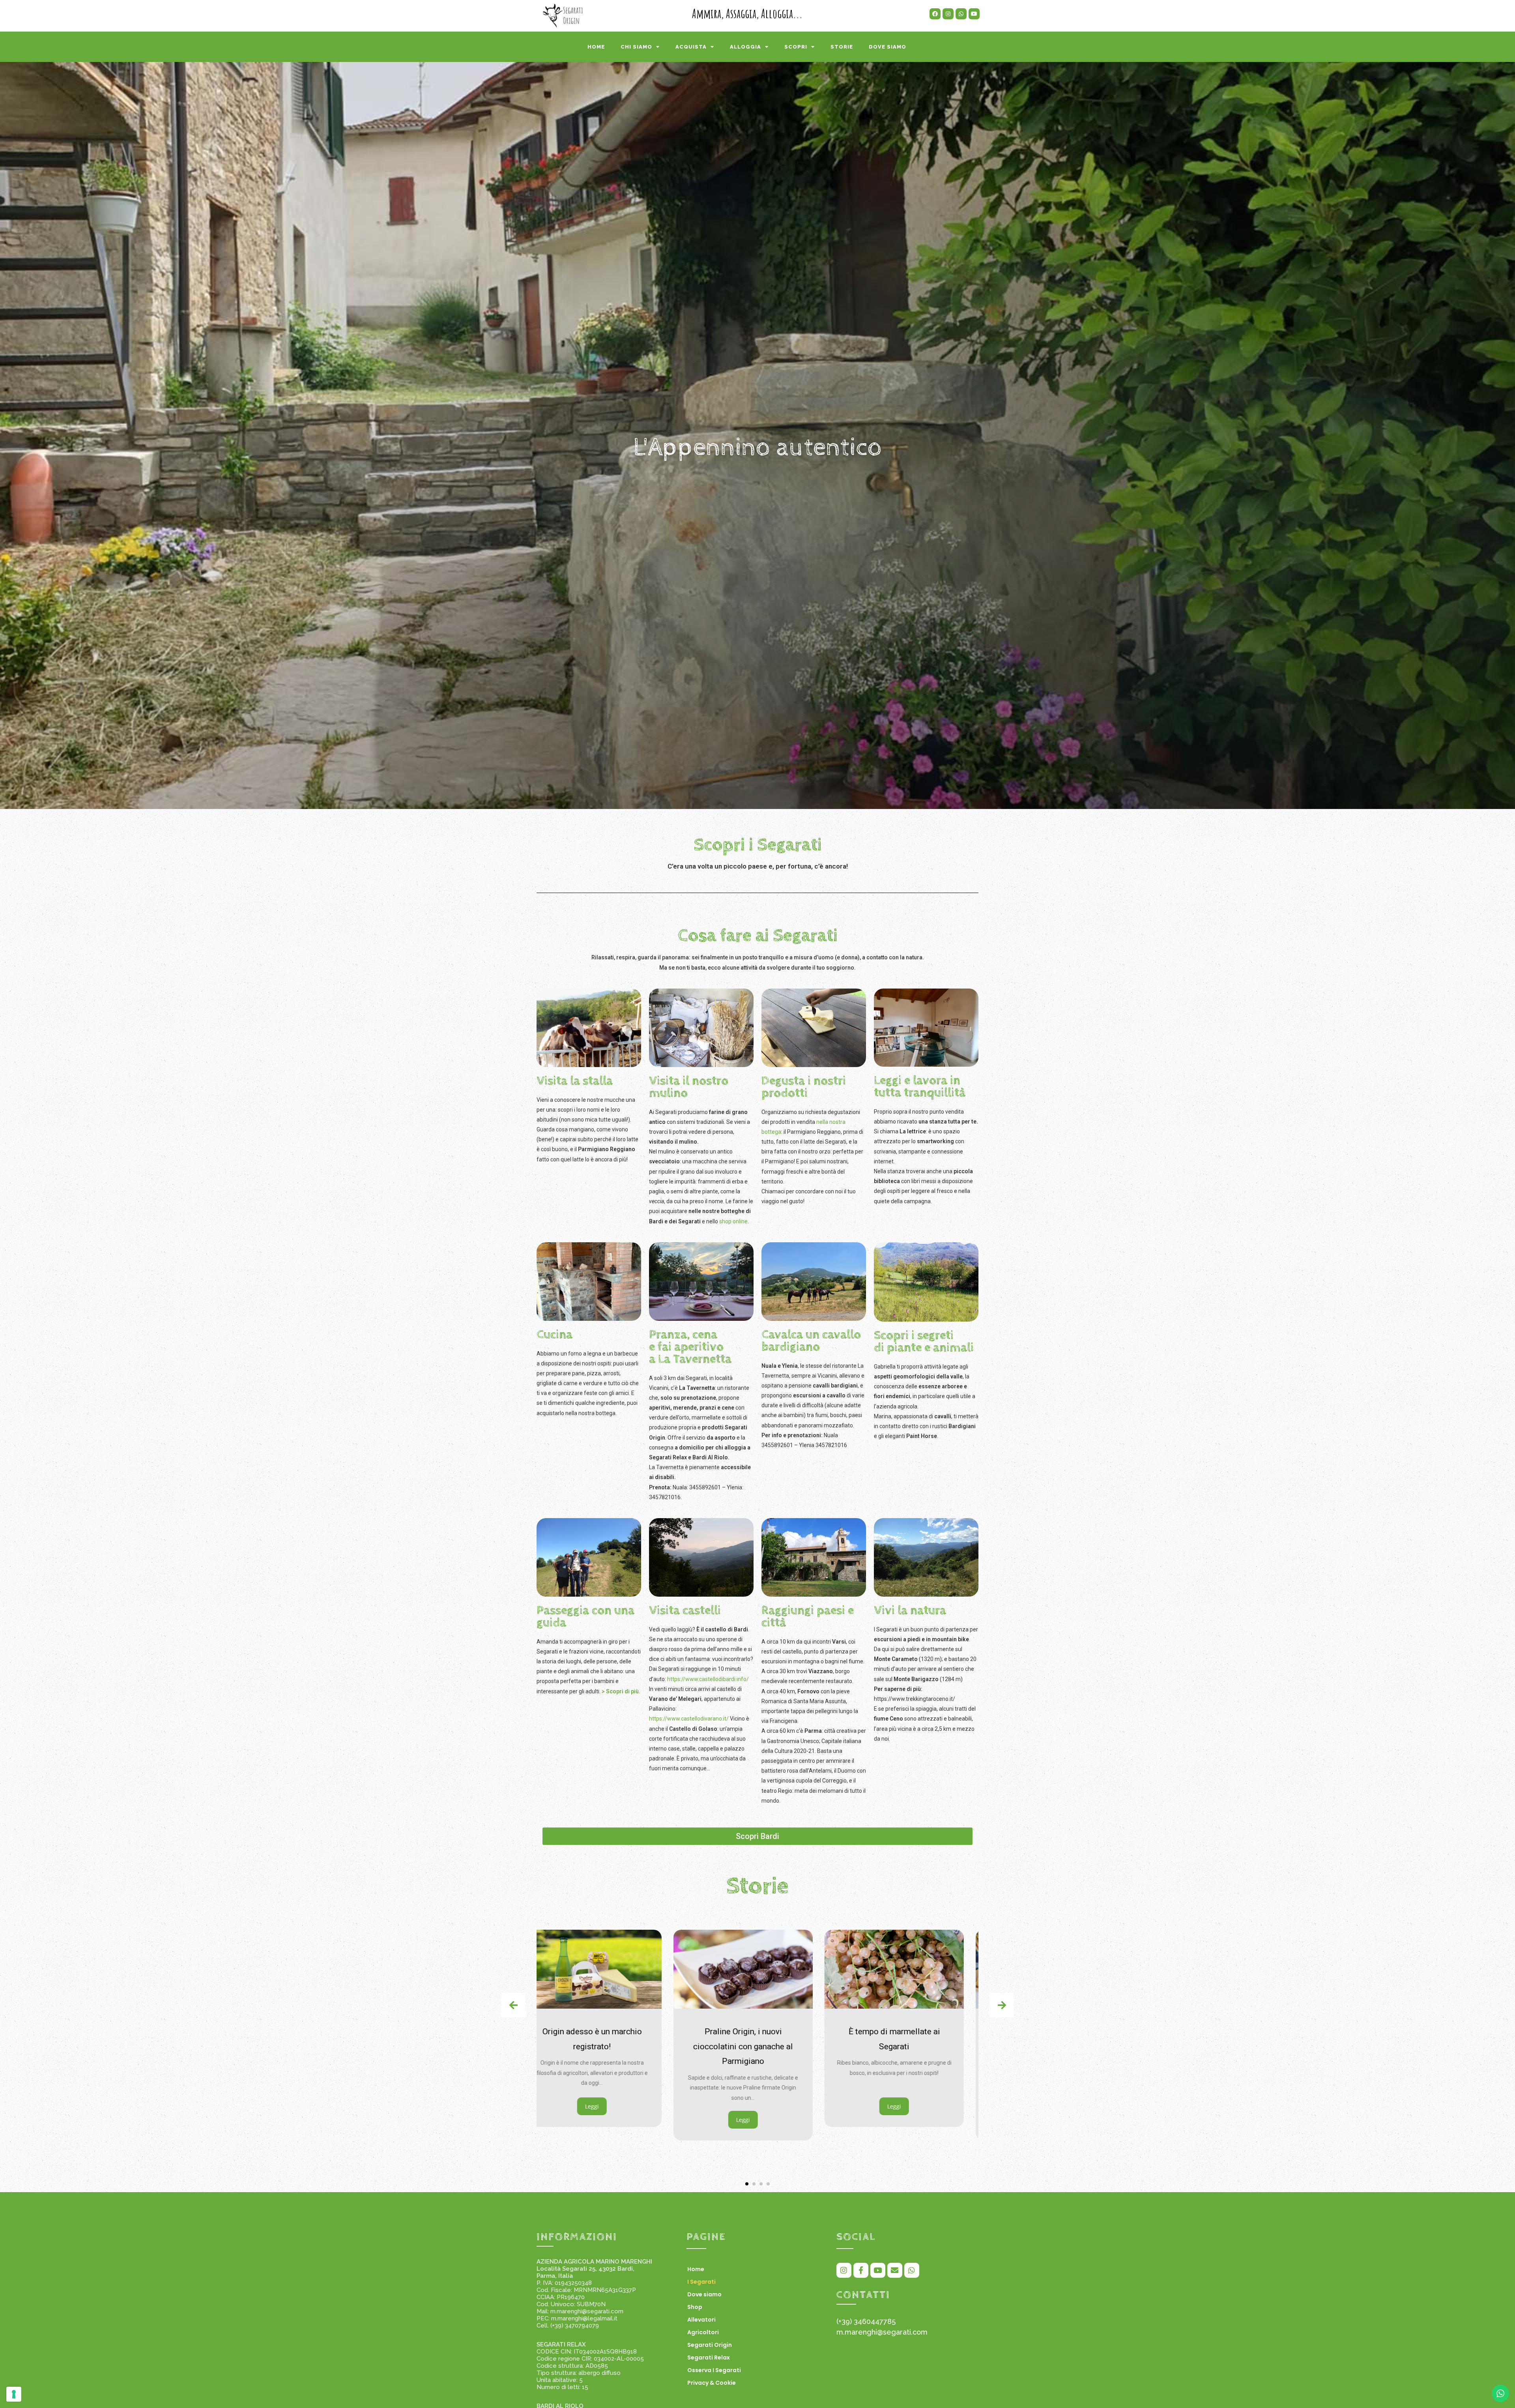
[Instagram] (948, 14)
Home (596, 47)
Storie (842, 47)
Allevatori (701, 2320)
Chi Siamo (636, 47)
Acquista (691, 47)
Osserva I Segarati (714, 2370)
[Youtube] (974, 14)
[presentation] (513, 2005)
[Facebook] (935, 14)
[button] (747, 2184)
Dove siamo (887, 47)
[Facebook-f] (861, 2270)
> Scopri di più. (621, 1691)
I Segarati (701, 2282)
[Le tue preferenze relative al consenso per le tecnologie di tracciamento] (14, 2394)
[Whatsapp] (961, 14)
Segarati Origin (710, 2345)
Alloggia (745, 47)
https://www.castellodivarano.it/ (689, 1719)
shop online (733, 1221)
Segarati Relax (709, 2357)
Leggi (606, 2120)
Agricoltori (703, 2332)
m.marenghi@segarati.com (882, 2332)
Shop (695, 2307)
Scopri (796, 47)
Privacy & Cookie (712, 2383)
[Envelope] (895, 2270)
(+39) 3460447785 (866, 2321)
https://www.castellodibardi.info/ (708, 1679)
